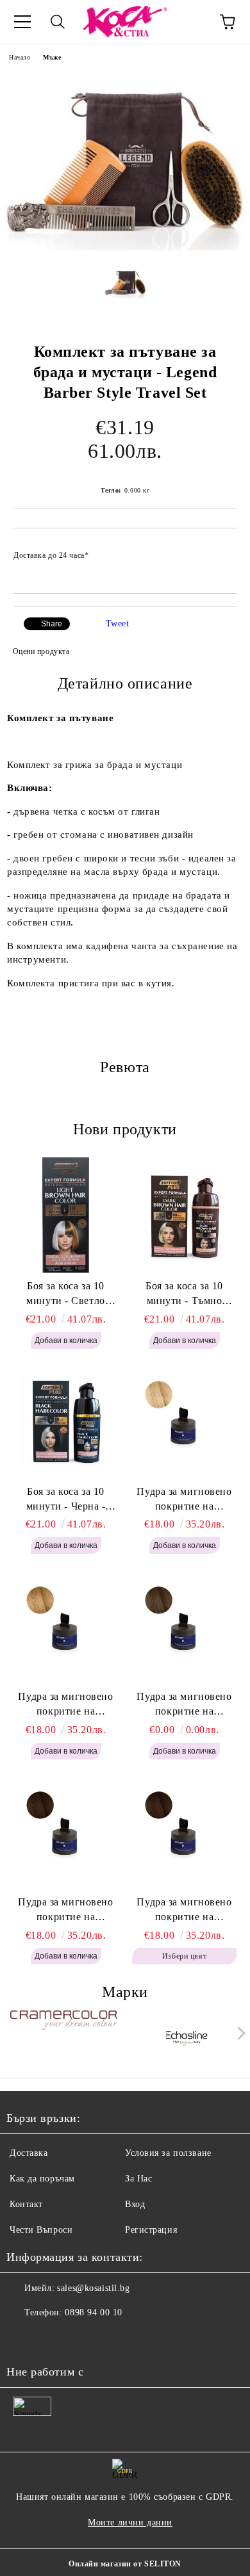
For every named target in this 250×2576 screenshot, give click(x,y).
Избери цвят (184, 1956)
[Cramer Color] (64, 2036)
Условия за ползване (168, 2153)
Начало (20, 57)
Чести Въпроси (41, 2230)
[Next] (239, 2033)
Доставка (29, 2153)
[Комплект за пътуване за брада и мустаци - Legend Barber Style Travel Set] (125, 248)
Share (52, 624)
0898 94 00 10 (93, 2312)
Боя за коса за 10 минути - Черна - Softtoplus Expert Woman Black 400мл (66, 1500)
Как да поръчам (42, 2179)
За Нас (138, 2179)
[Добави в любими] (218, 550)
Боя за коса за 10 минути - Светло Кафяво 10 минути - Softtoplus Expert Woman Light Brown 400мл (65, 1294)
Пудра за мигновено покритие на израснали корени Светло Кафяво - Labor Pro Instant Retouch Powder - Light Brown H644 (184, 1705)
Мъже (52, 57)
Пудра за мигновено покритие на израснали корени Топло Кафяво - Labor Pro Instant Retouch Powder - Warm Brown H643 (66, 1911)
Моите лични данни (130, 2523)
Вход (135, 2204)
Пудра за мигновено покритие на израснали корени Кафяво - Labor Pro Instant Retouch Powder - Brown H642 (184, 1911)
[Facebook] (23, 2338)
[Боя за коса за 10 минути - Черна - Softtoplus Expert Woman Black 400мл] (66, 1421)
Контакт (26, 2204)
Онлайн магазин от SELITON (125, 2564)
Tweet (118, 624)
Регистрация (151, 2230)
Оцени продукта (41, 651)
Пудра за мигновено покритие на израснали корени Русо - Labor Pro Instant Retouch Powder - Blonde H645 (66, 1705)
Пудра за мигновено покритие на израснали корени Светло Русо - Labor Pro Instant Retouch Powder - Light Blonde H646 (185, 1500)
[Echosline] (187, 2036)
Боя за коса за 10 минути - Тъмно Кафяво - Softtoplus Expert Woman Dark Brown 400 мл (184, 1294)
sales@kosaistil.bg (93, 2288)
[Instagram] (51, 2338)
